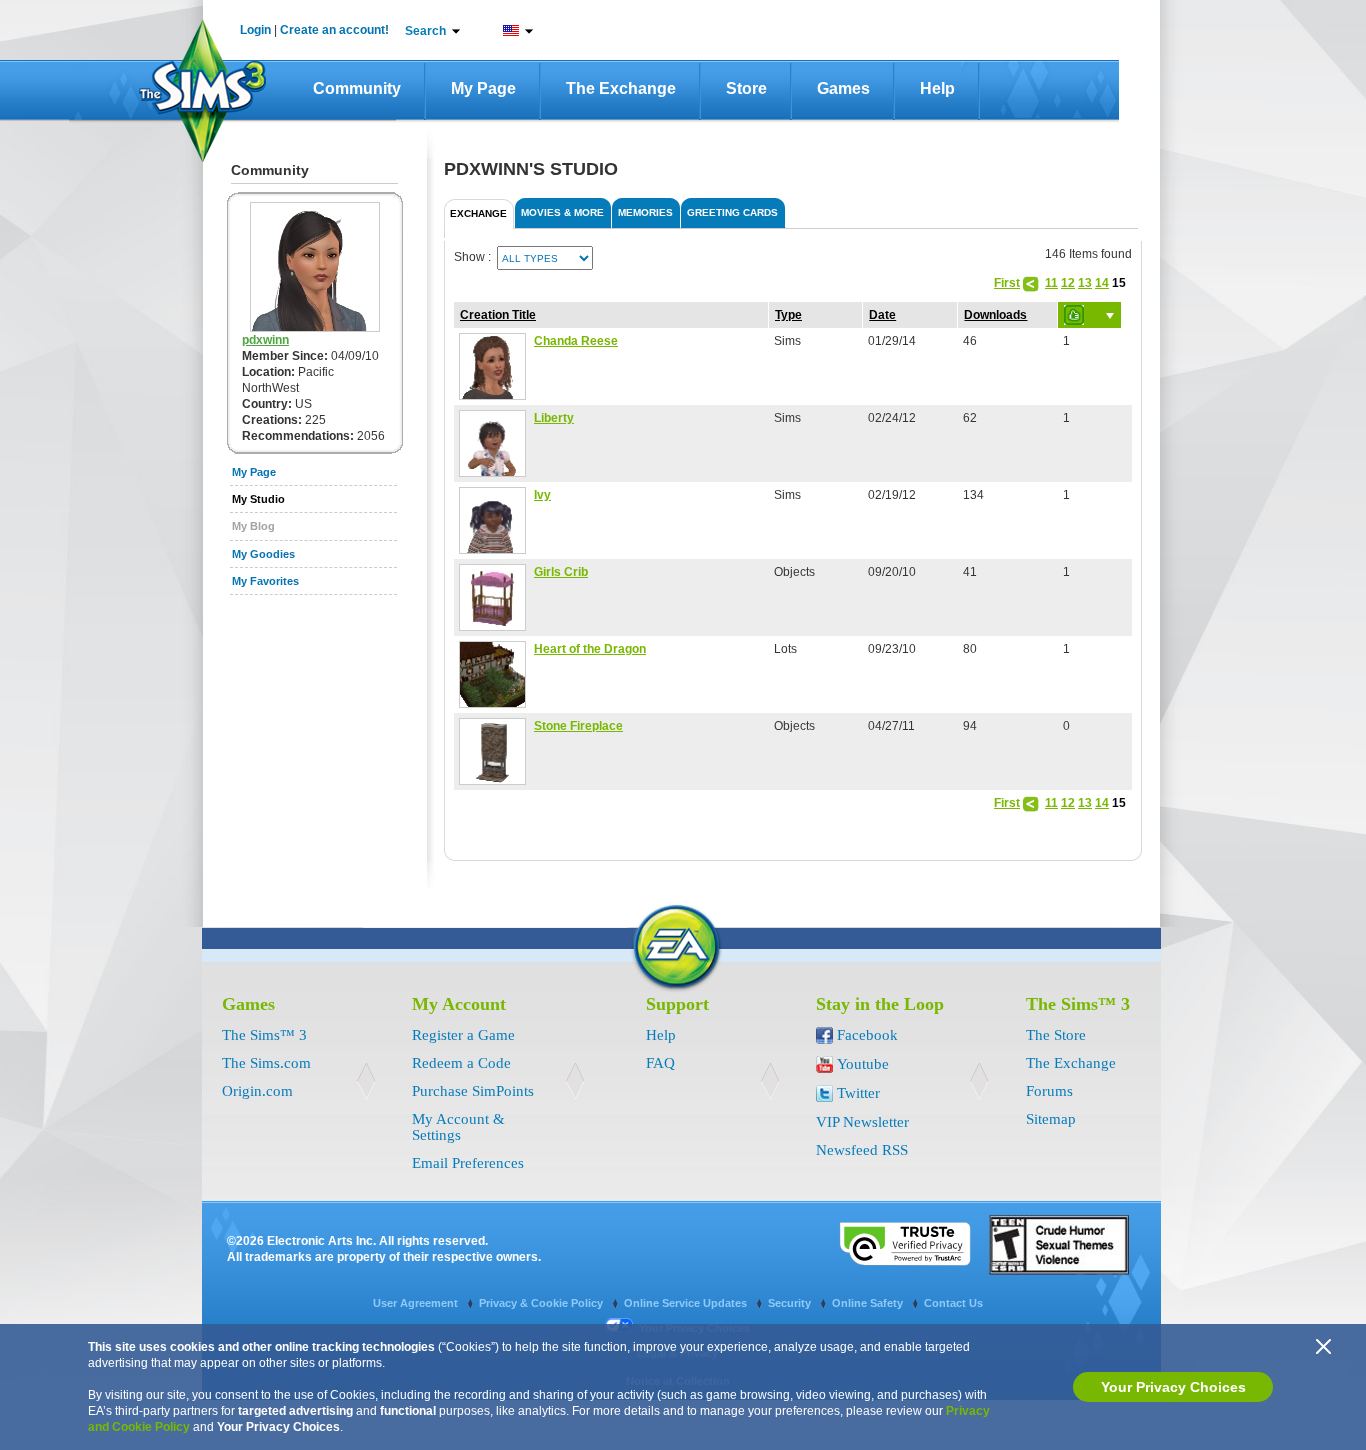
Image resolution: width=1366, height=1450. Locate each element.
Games (843, 88)
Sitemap (1051, 1119)
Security (791, 1303)
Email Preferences (468, 1163)
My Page (483, 88)
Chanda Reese (576, 341)
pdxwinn (265, 340)
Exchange (478, 213)
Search (425, 31)
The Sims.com (266, 1063)
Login (255, 30)
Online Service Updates (687, 1303)
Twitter (858, 1093)
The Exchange (621, 88)
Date (882, 315)
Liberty (554, 418)
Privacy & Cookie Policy (542, 1303)
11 (1051, 283)
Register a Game (463, 1035)
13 (1085, 283)
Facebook (867, 1035)
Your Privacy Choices (1173, 1387)
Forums (1049, 1091)
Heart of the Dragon (590, 649)
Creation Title (498, 315)
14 (1102, 283)
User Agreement (417, 1303)
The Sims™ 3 (264, 1035)
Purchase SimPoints (473, 1091)
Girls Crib (561, 572)
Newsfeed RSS (862, 1150)
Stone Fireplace (578, 726)
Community (357, 88)
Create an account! (334, 30)
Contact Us (953, 1303)
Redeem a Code (461, 1063)
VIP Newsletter (862, 1122)
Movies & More (562, 212)
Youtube (863, 1064)
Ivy (542, 495)
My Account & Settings (458, 1127)
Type (788, 315)
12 (1068, 283)
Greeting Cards (732, 212)
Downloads (995, 315)
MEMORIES (645, 212)
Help (937, 88)
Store (746, 88)
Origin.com (257, 1091)
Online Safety (869, 1303)
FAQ (660, 1063)
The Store (1056, 1035)
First (1007, 283)
